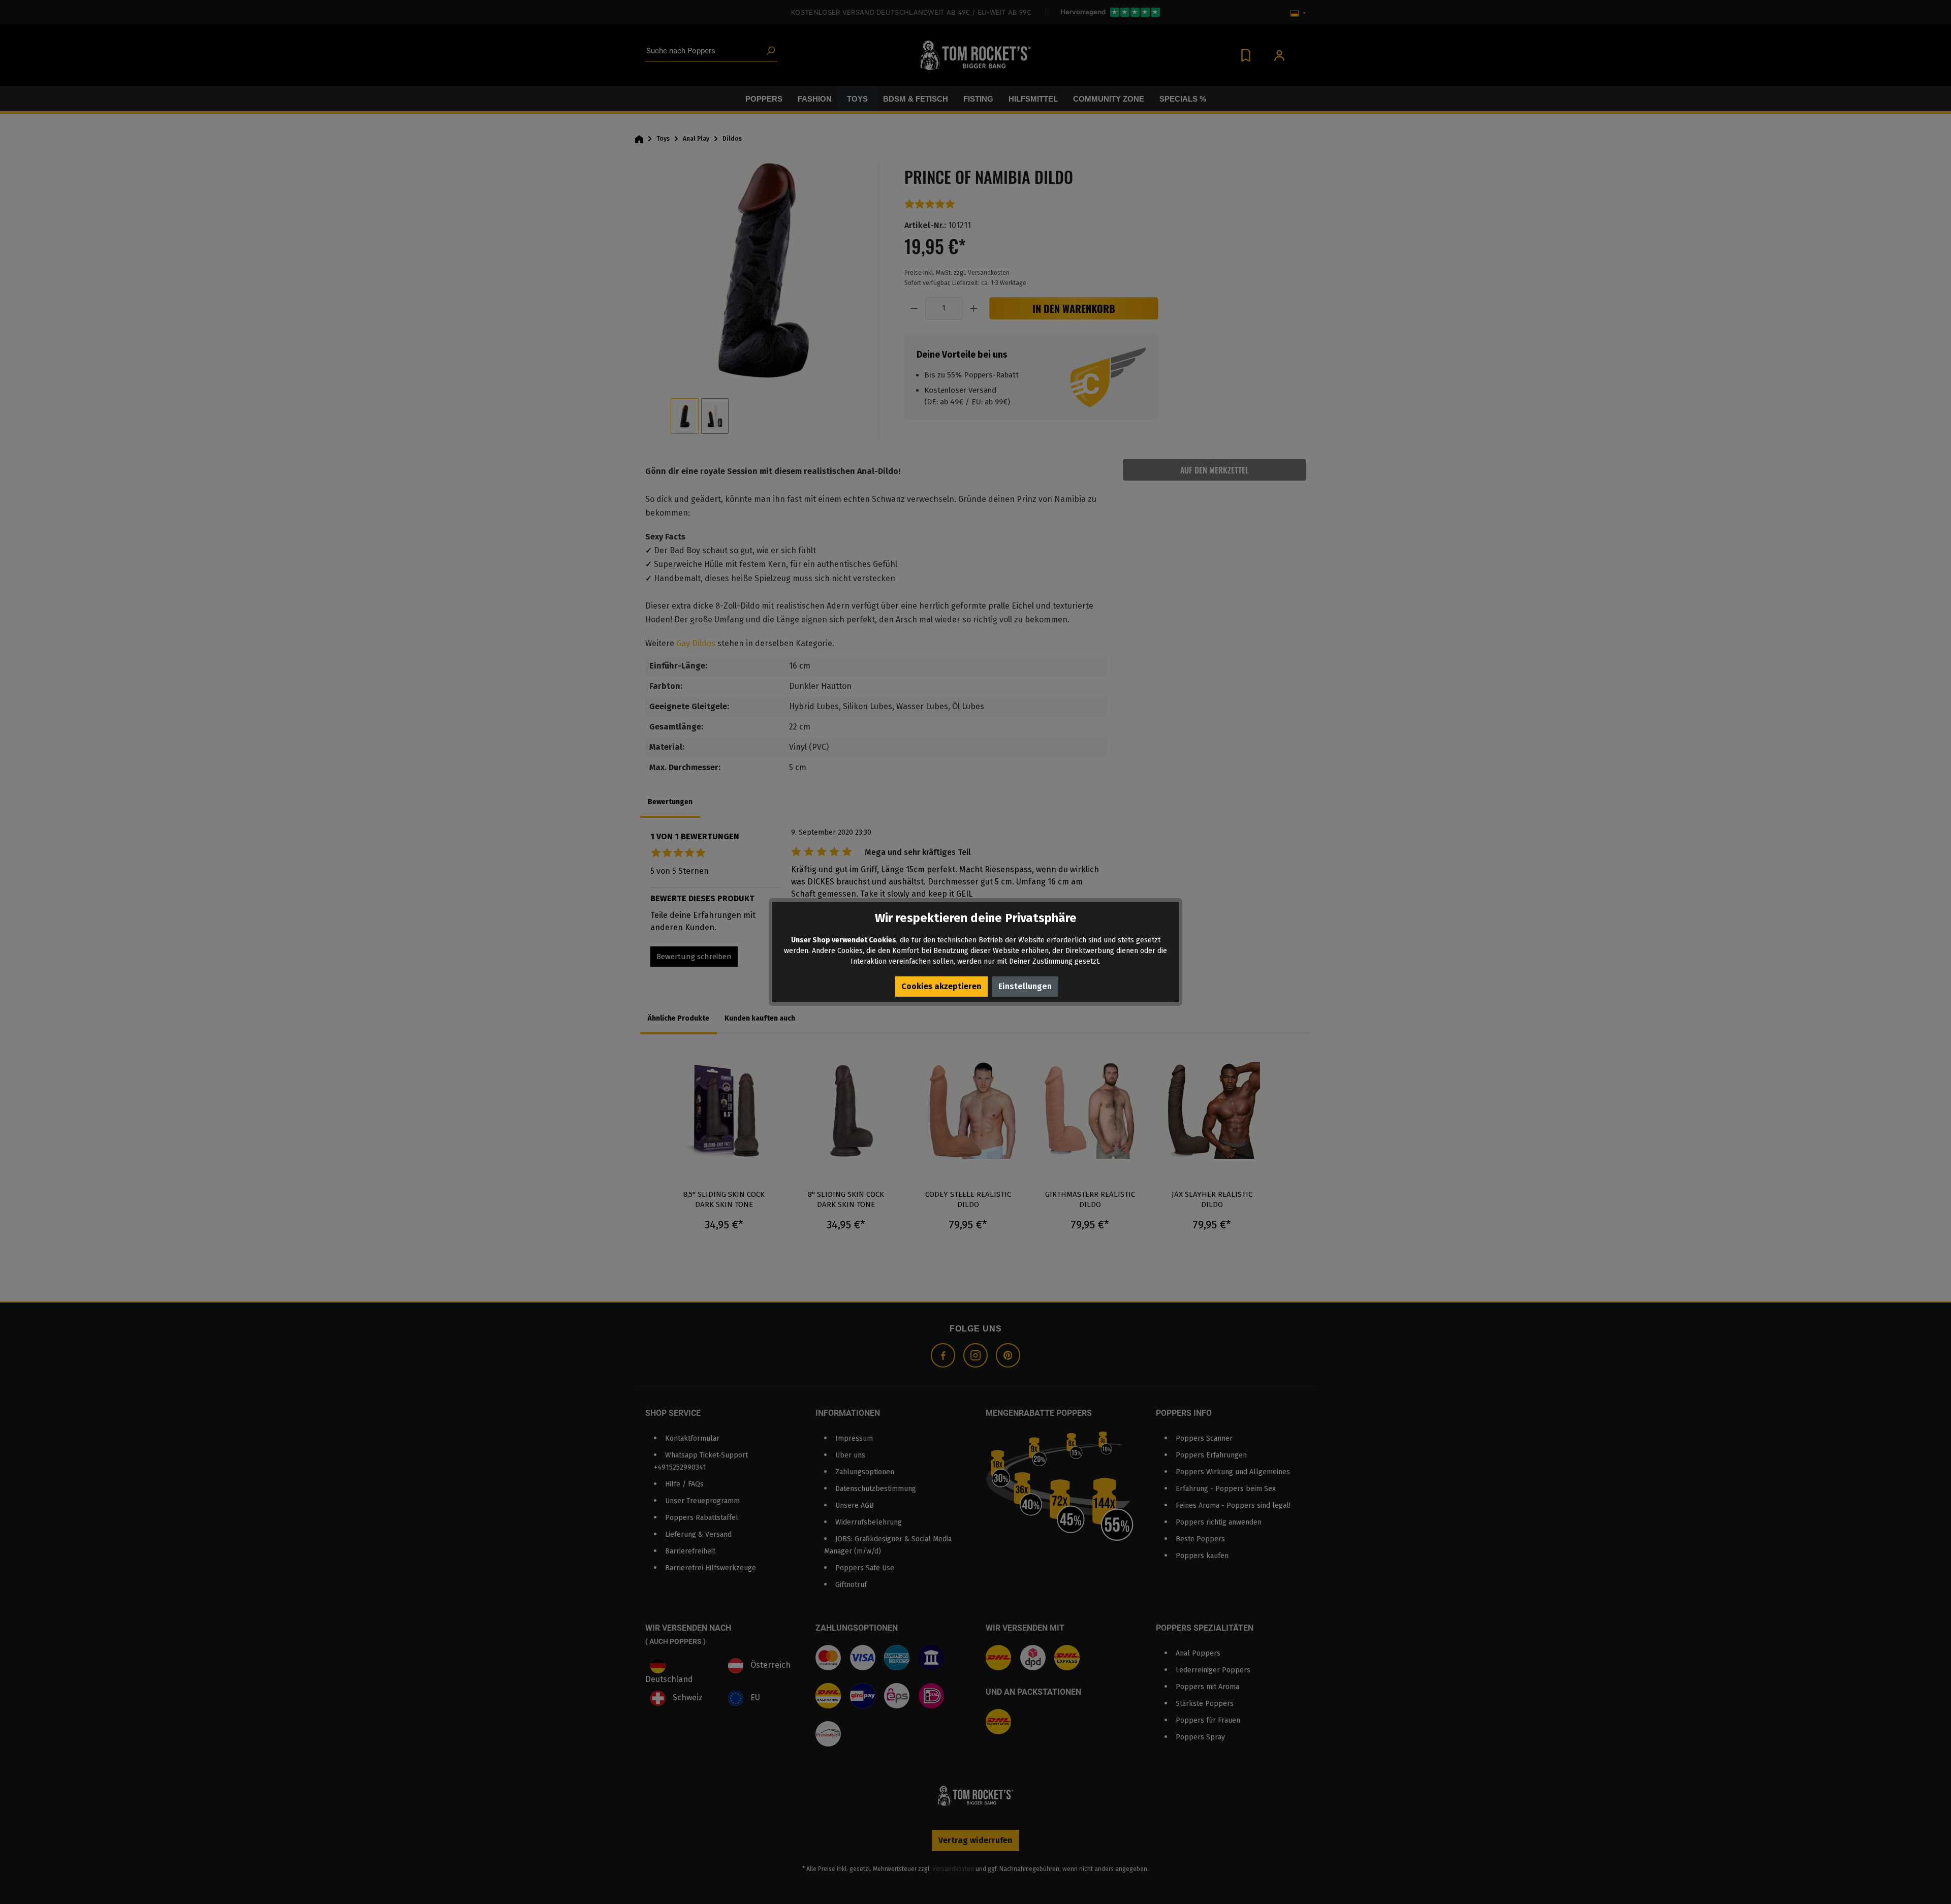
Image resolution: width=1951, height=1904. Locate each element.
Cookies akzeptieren (941, 986)
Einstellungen (1025, 986)
